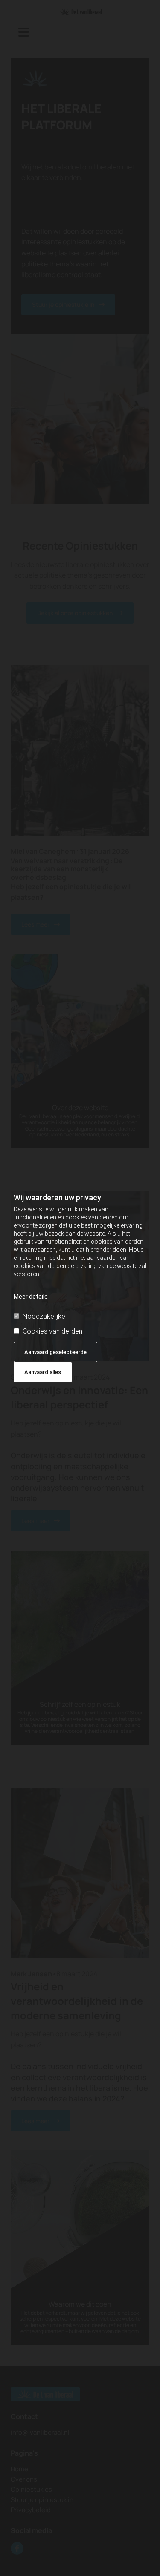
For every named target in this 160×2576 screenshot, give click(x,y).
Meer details (31, 1297)
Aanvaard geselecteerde (55, 1352)
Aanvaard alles (43, 1372)
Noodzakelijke (44, 1316)
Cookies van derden (52, 1331)
